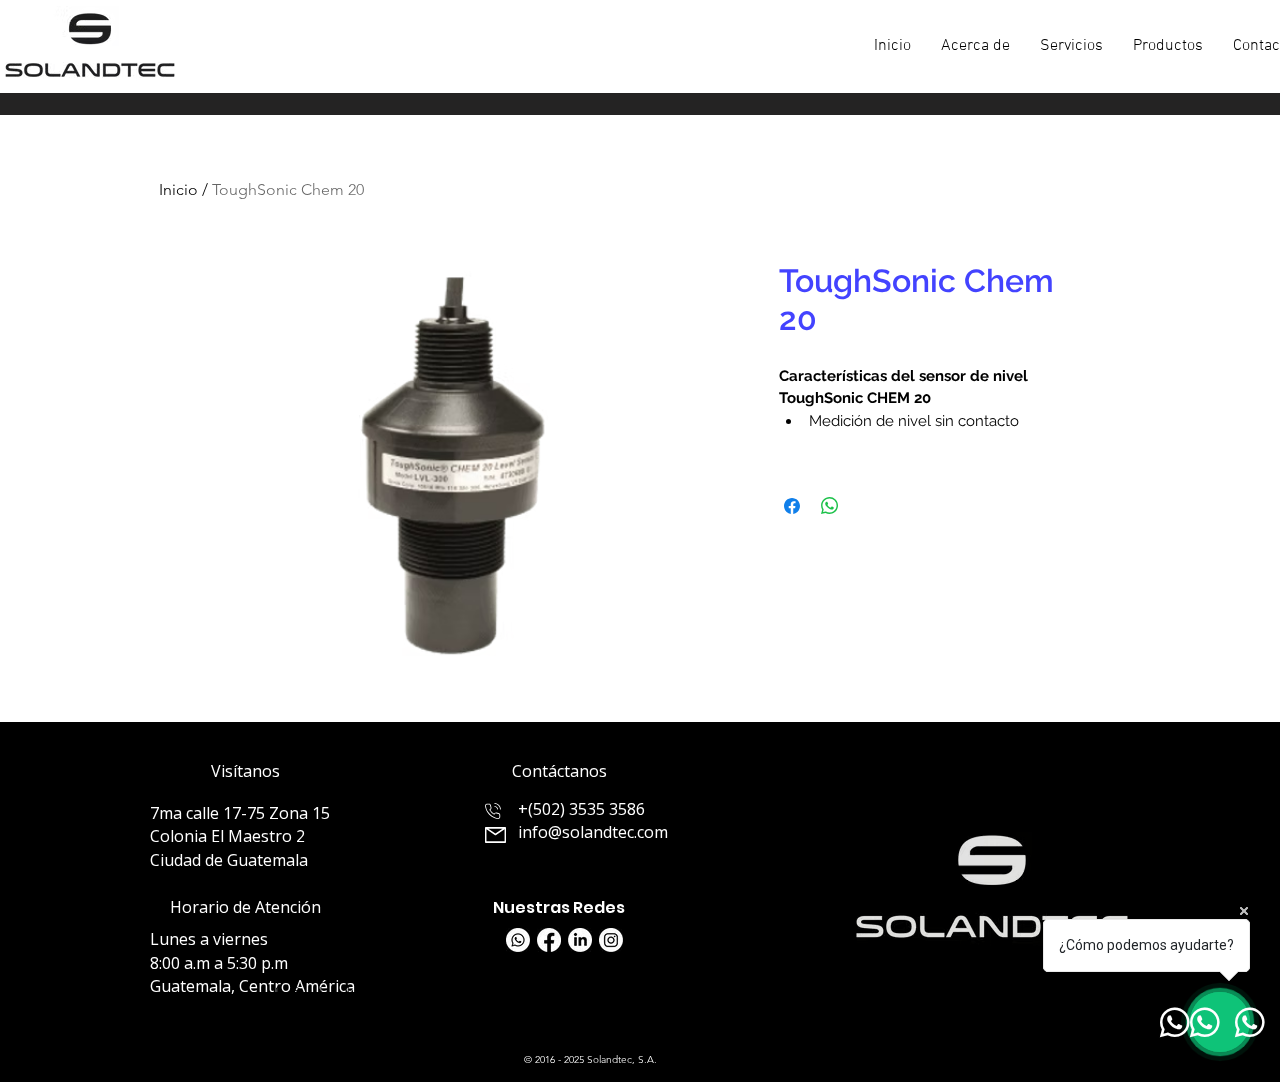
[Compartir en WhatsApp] (830, 506)
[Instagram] (611, 940)
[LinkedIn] (580, 940)
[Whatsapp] (518, 940)
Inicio (178, 189)
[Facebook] (549, 940)
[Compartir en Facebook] (792, 506)
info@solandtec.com (593, 832)
